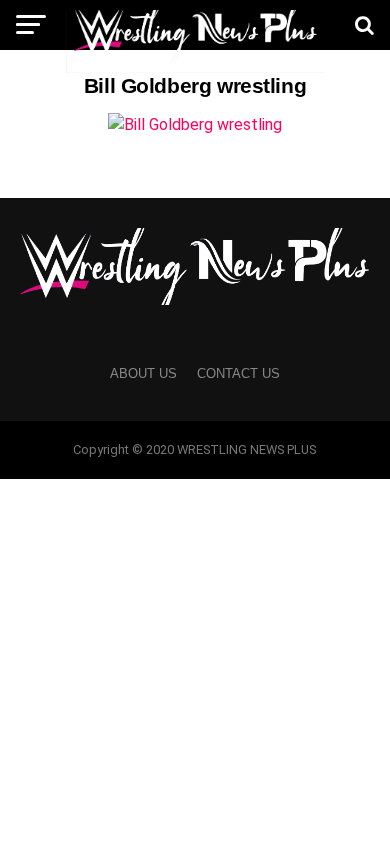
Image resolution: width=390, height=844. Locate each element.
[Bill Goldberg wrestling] (195, 124)
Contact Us (238, 373)
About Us (143, 373)
